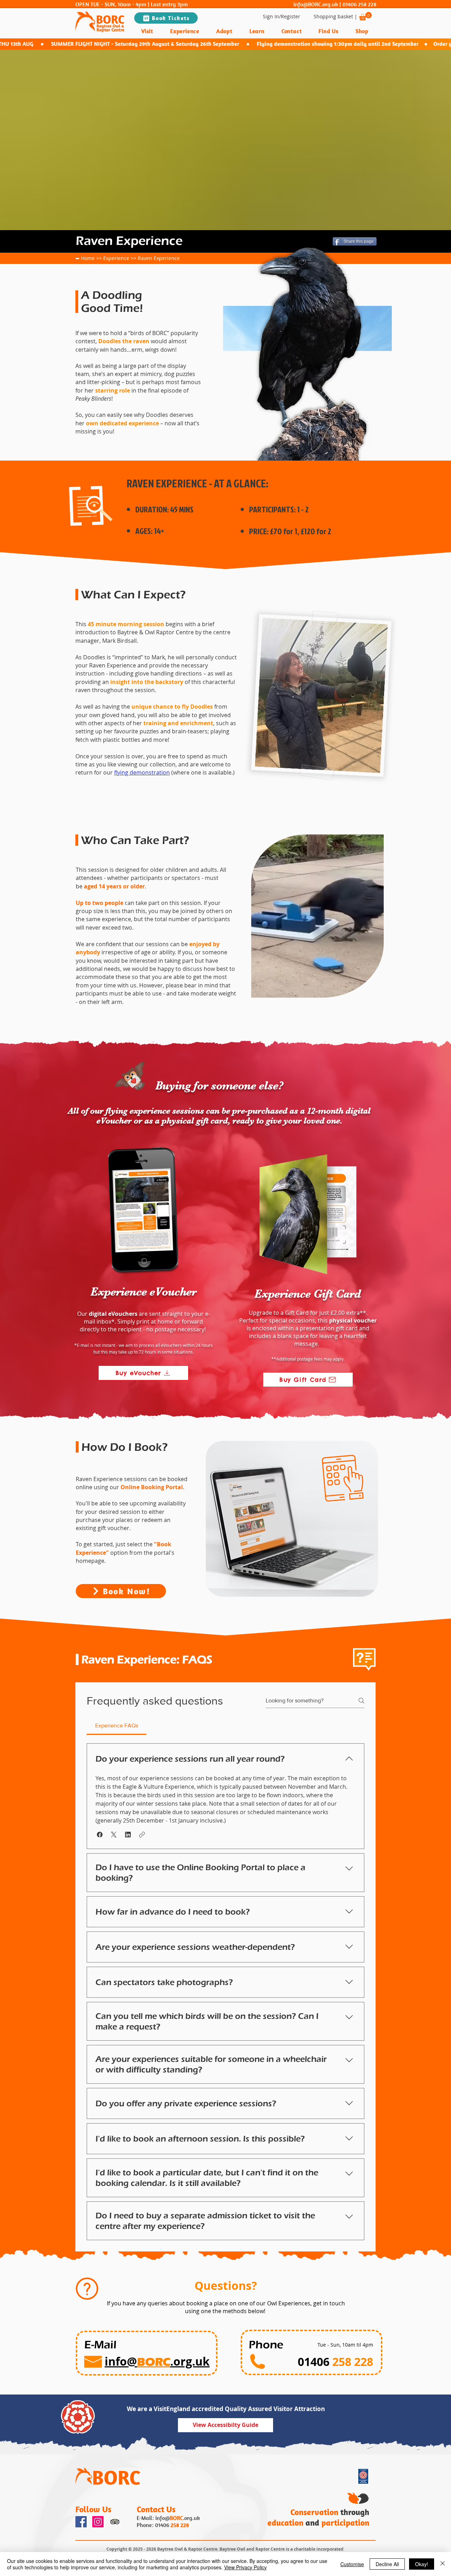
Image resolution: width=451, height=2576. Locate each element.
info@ (163, 2518)
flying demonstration (142, 772)
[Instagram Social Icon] (98, 2522)
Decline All (387, 2564)
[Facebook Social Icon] (81, 2522)
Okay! (422, 2564)
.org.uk (191, 2518)
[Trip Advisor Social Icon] (115, 2522)
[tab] (116, 1726)
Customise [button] (352, 2564)
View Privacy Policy (245, 2567)
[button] (365, 16)
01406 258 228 (359, 4)
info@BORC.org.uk (316, 4)
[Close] (443, 2564)
